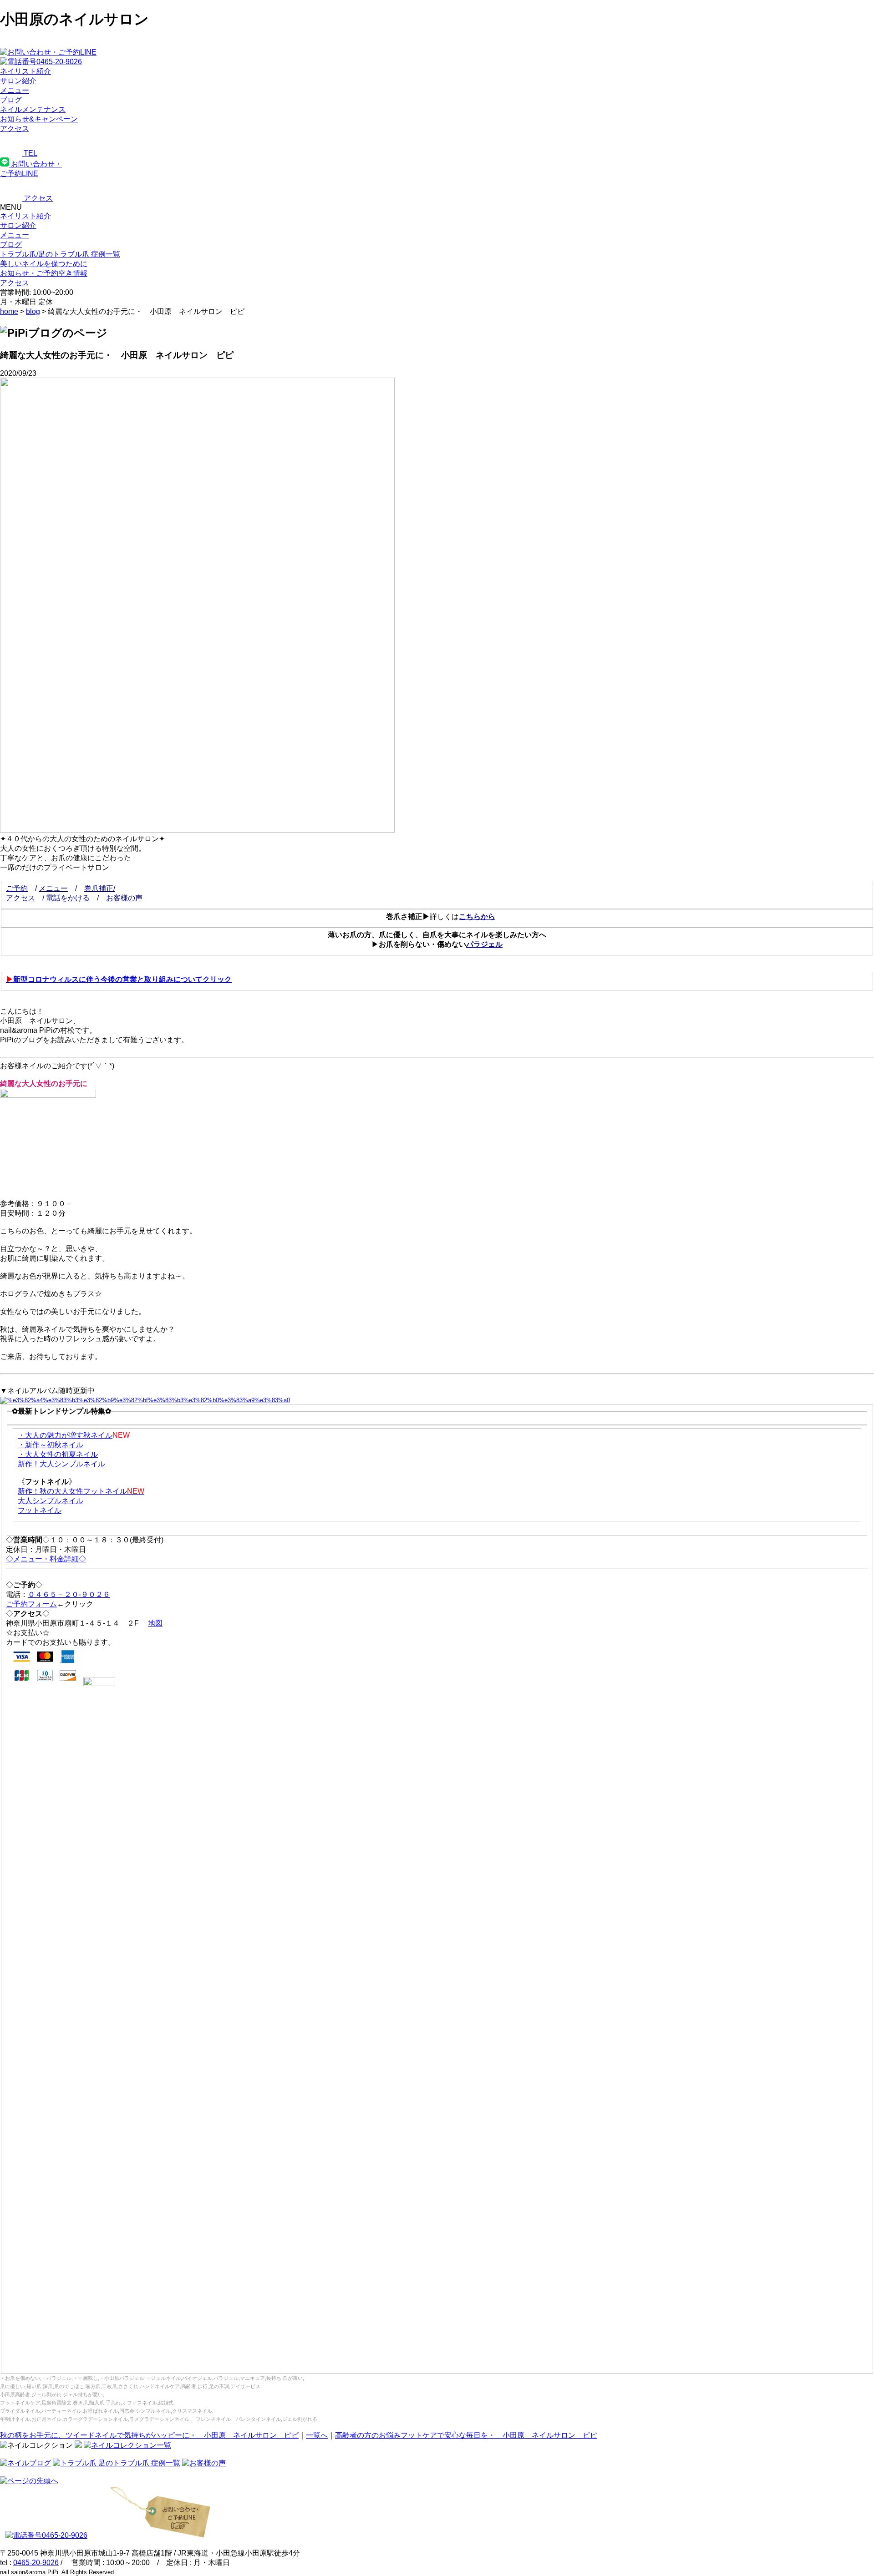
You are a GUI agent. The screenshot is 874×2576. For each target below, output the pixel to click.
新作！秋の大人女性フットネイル (81, 1491)
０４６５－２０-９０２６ (69, 1594)
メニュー (15, 235)
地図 (155, 1623)
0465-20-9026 (36, 2563)
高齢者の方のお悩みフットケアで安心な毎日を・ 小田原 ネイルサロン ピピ (466, 2435)
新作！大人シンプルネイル (61, 1464)
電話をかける (68, 898)
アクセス (20, 898)
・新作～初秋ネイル (51, 1445)
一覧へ (317, 2435)
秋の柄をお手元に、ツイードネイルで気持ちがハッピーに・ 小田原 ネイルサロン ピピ (149, 2435)
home (9, 311)
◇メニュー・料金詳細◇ (46, 1559)
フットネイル (40, 1510)
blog (33, 311)
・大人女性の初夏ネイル (58, 1454)
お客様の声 (124, 898)
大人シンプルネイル (51, 1501)
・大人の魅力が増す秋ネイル (65, 1435)
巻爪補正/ (100, 888)
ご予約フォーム (31, 1604)
